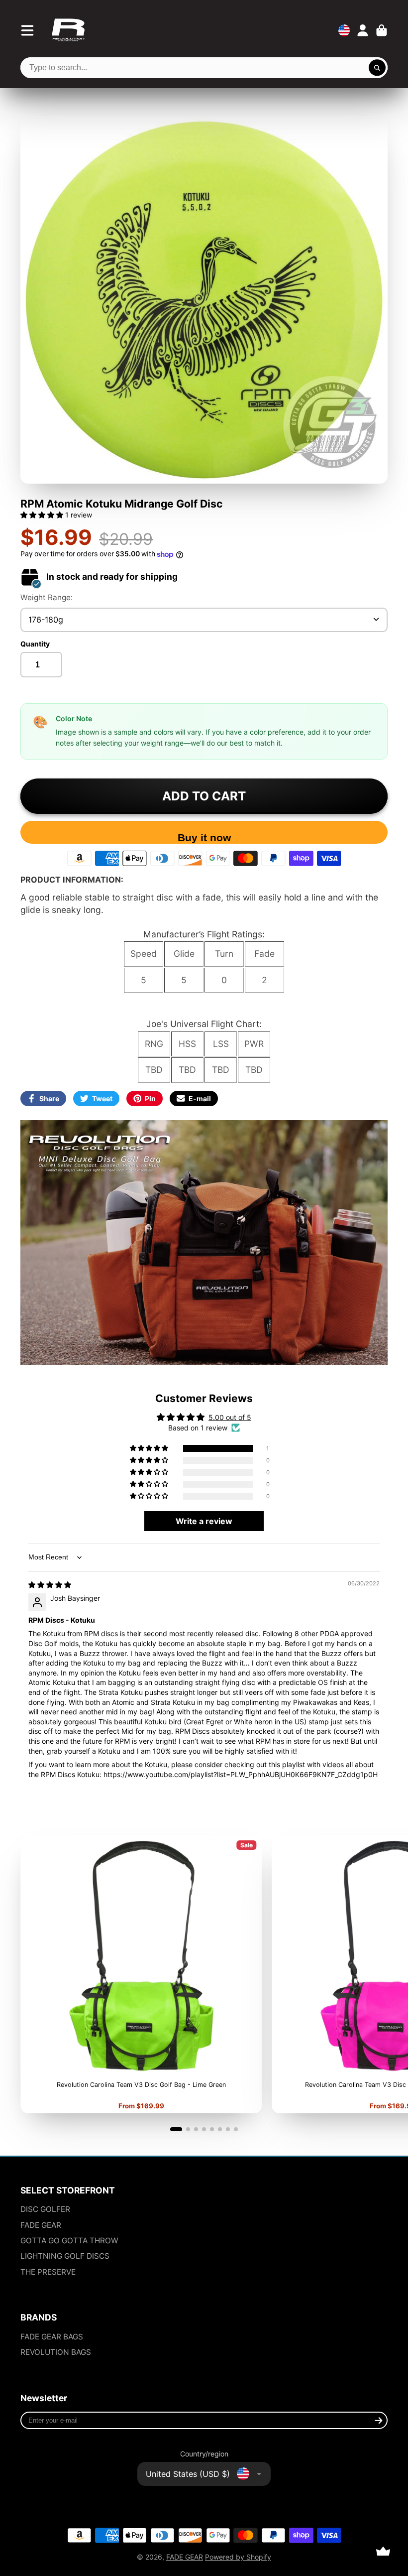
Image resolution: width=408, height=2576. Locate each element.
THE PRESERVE (48, 2272)
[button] (43, 515)
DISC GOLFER (45, 2209)
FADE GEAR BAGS (52, 2337)
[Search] (377, 68)
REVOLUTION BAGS (56, 2352)
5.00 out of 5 (230, 1417)
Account (363, 30)
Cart (382, 30)
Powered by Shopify (238, 2557)
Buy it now (204, 837)
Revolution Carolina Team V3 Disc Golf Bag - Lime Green (141, 1974)
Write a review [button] (204, 1521)
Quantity (35, 644)
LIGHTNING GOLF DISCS (65, 2256)
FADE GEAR (41, 2225)
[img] (50, 1585)
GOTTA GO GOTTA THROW (69, 2241)
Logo (68, 30)
